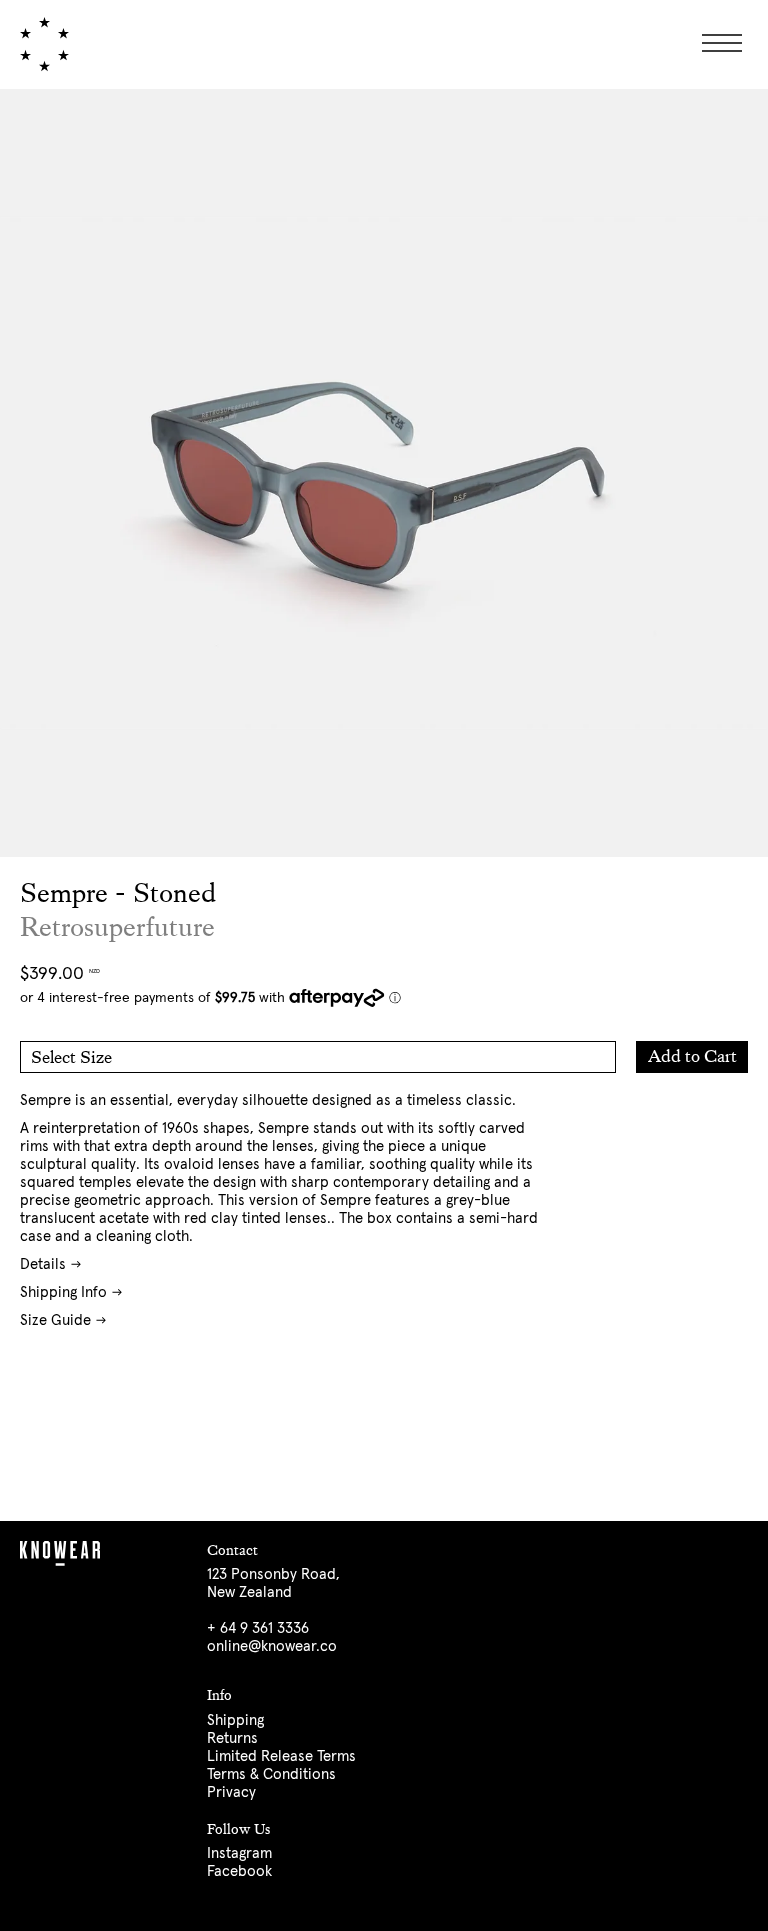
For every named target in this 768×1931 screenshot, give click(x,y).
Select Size (71, 1057)
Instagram (239, 1853)
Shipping (235, 1720)
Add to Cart (692, 1056)
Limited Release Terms (281, 1756)
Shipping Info (63, 1292)
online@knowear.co (272, 1646)
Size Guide (55, 1320)
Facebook (239, 1871)
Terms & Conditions (271, 1774)
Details (43, 1264)
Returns (232, 1738)
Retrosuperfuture (117, 927)
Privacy (231, 1792)
